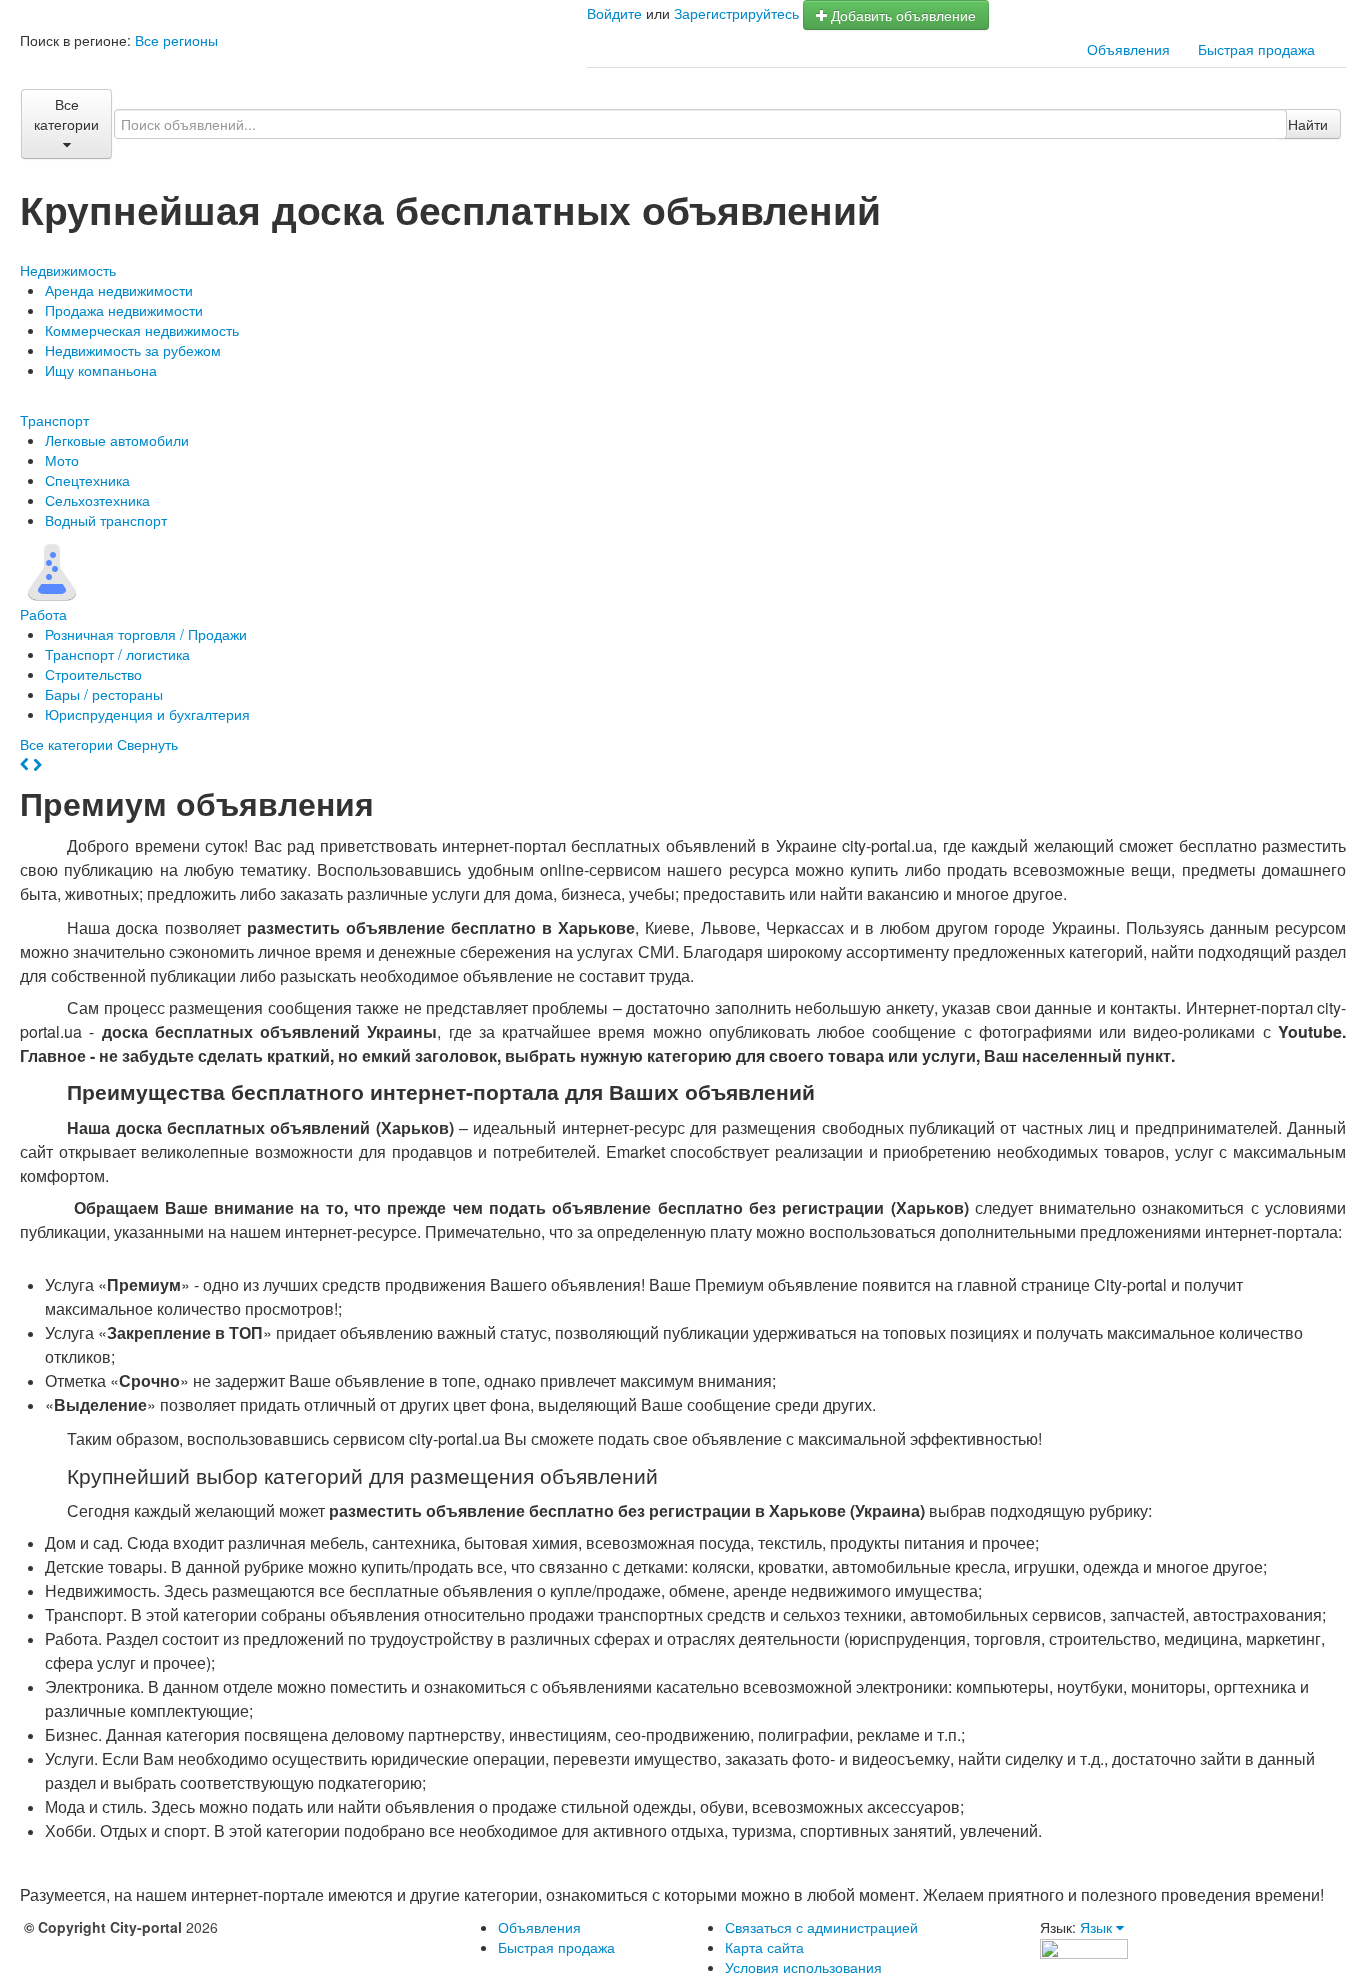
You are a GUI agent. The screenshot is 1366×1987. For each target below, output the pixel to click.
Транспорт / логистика (117, 654)
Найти (1308, 124)
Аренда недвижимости (119, 290)
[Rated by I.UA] (1084, 1947)
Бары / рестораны (104, 694)
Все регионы (176, 40)
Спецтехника (87, 480)
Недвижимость (68, 270)
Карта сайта (764, 1947)
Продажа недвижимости (124, 310)
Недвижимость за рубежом (133, 350)
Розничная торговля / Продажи (146, 634)
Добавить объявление (901, 15)
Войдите (614, 13)
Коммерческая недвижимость (142, 330)
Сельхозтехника (97, 500)
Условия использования (803, 1967)
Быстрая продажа (1256, 49)
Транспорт (54, 420)
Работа (43, 614)
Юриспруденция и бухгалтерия (147, 714)
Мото (62, 460)
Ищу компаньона (101, 370)
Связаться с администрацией (821, 1927)
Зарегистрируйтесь (736, 13)
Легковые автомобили (117, 440)
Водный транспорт (106, 520)
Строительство (93, 674)
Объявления (1128, 49)
